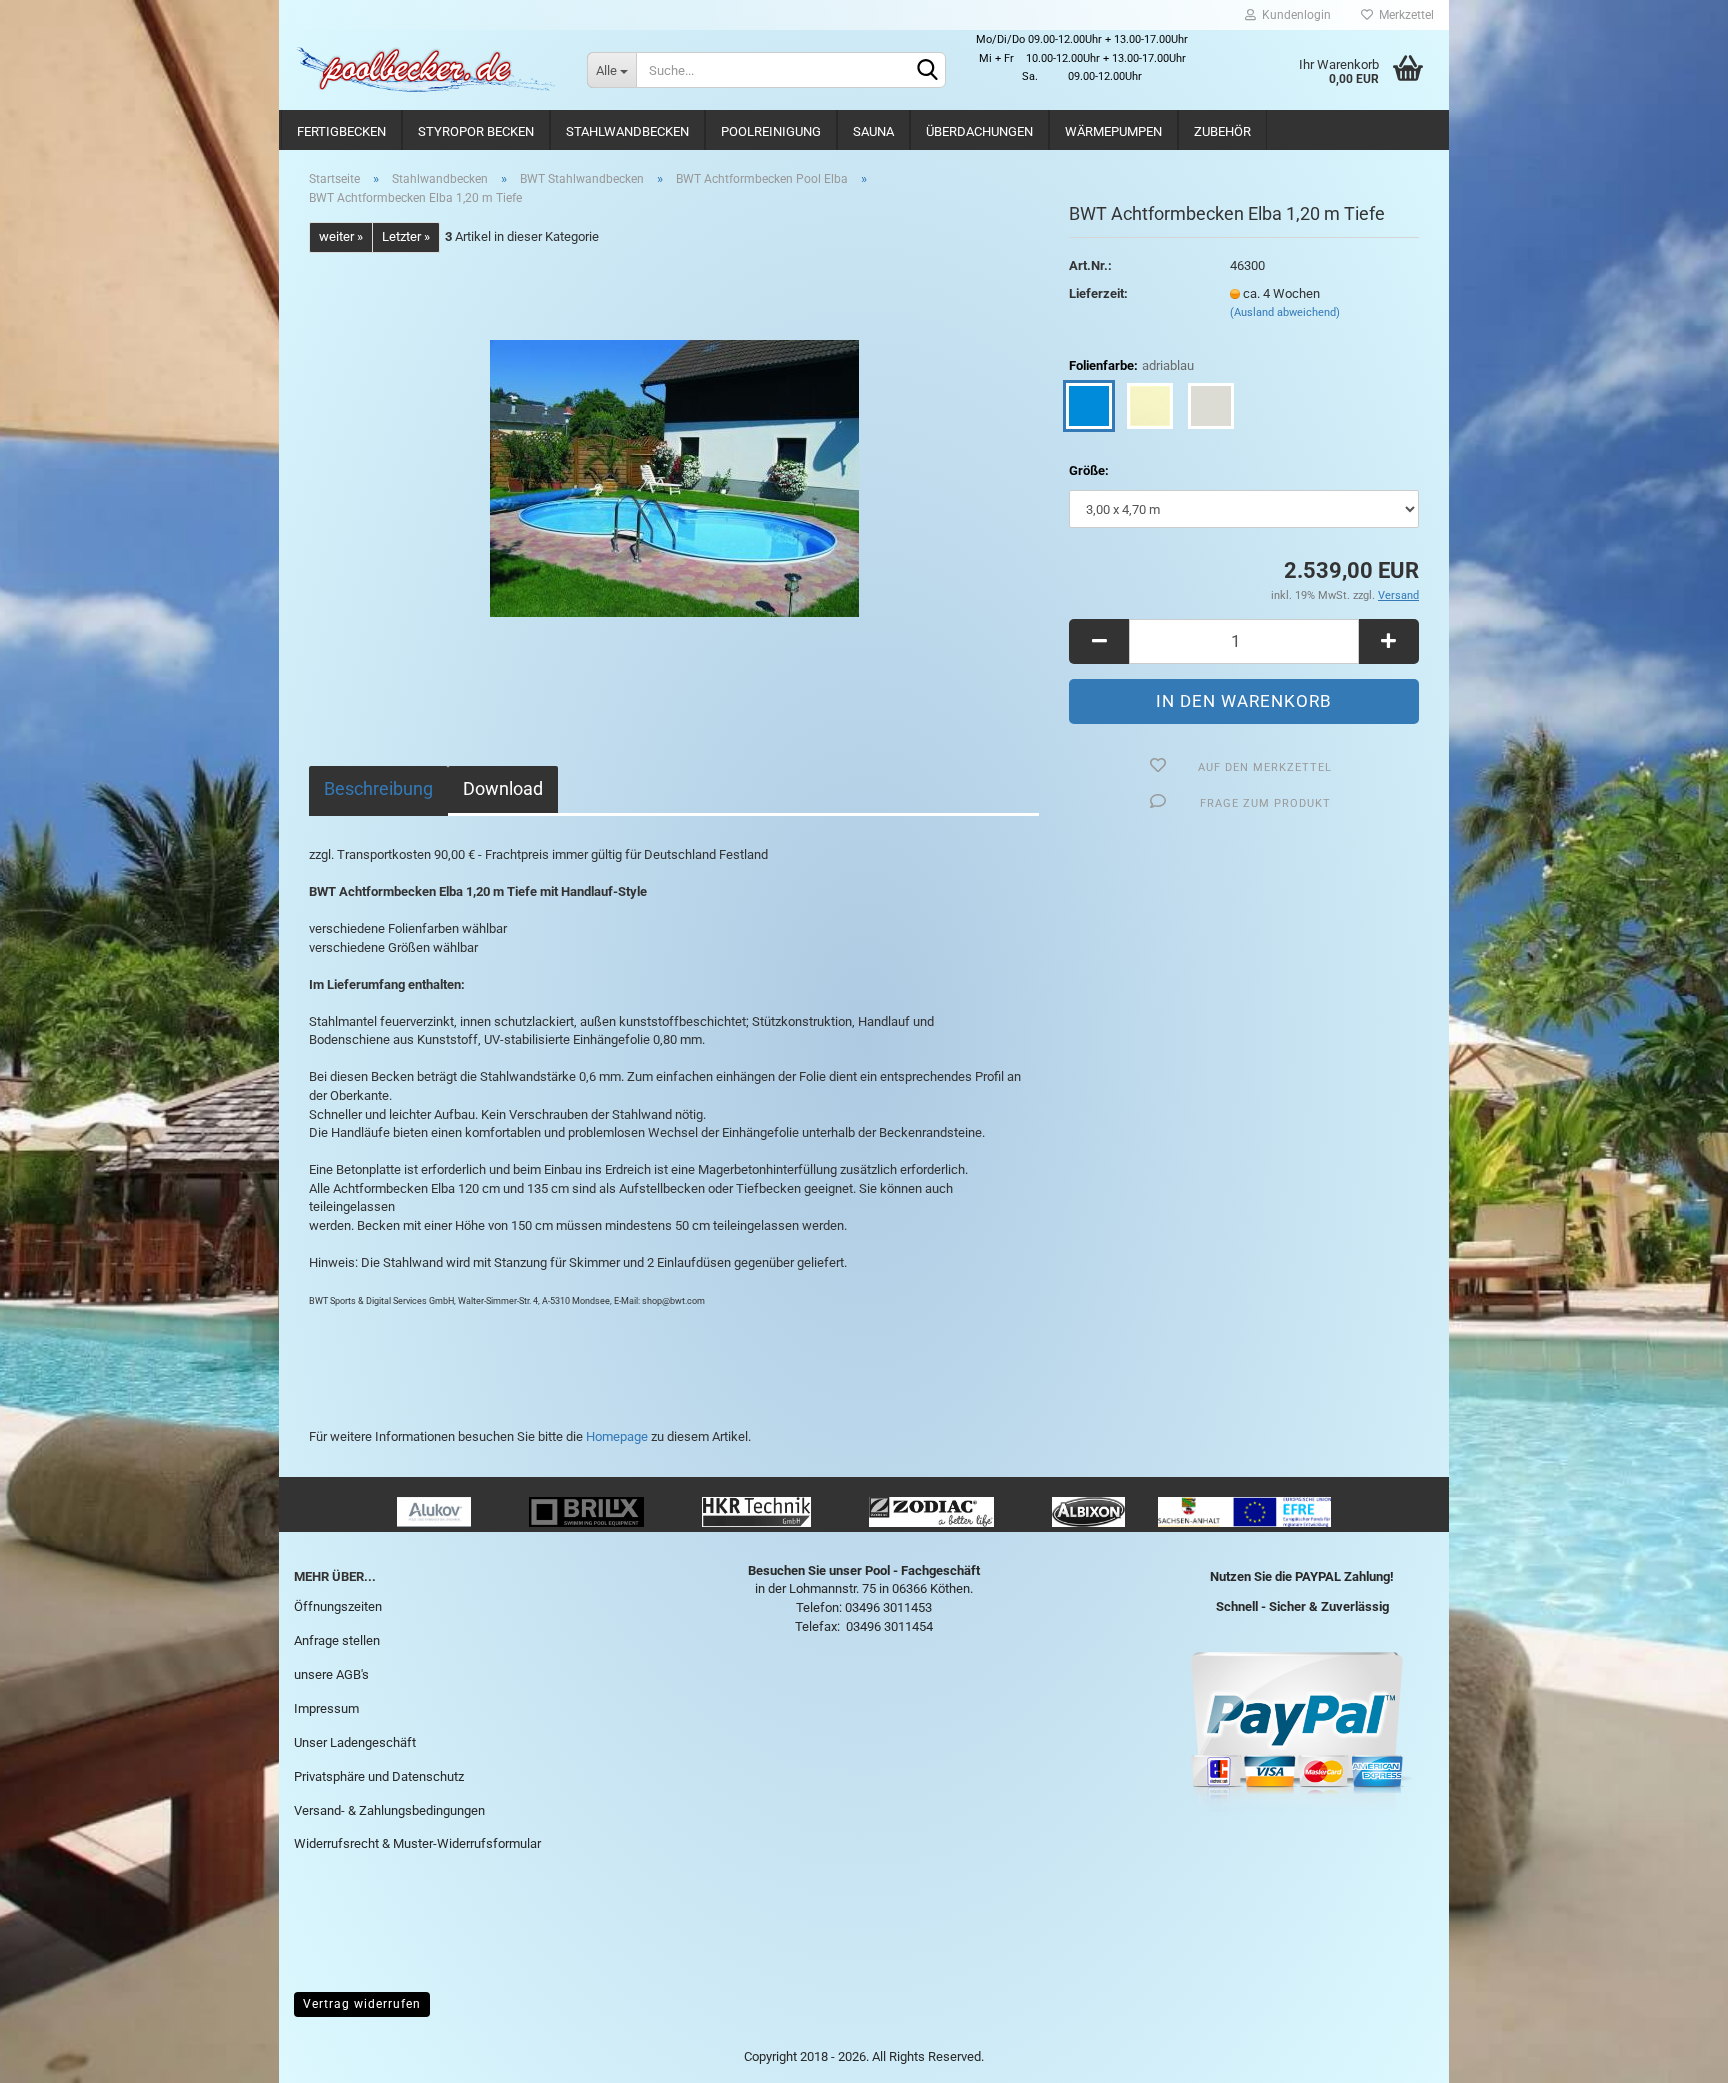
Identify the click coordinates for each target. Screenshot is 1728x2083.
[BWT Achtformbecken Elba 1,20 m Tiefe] (674, 476)
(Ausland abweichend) (1285, 312)
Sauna (873, 131)
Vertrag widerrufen (362, 2004)
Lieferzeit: (1098, 293)
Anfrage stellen (337, 1640)
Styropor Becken (476, 131)
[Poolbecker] (425, 70)
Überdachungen (979, 131)
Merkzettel (1403, 15)
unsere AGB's (331, 1674)
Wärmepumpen (1113, 131)
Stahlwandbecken (627, 131)
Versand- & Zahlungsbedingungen (389, 1810)
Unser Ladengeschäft (355, 1742)
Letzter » (406, 236)
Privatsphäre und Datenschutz (379, 1776)
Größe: (1089, 470)
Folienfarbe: (1131, 365)
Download (503, 788)
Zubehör (1222, 131)
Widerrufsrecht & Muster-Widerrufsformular (417, 1843)
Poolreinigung (771, 131)
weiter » (341, 236)
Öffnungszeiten (338, 1606)
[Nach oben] (1673, 2053)
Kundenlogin (1293, 15)
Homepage (617, 1436)
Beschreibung (378, 788)
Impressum (326, 1708)
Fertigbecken (341, 131)
